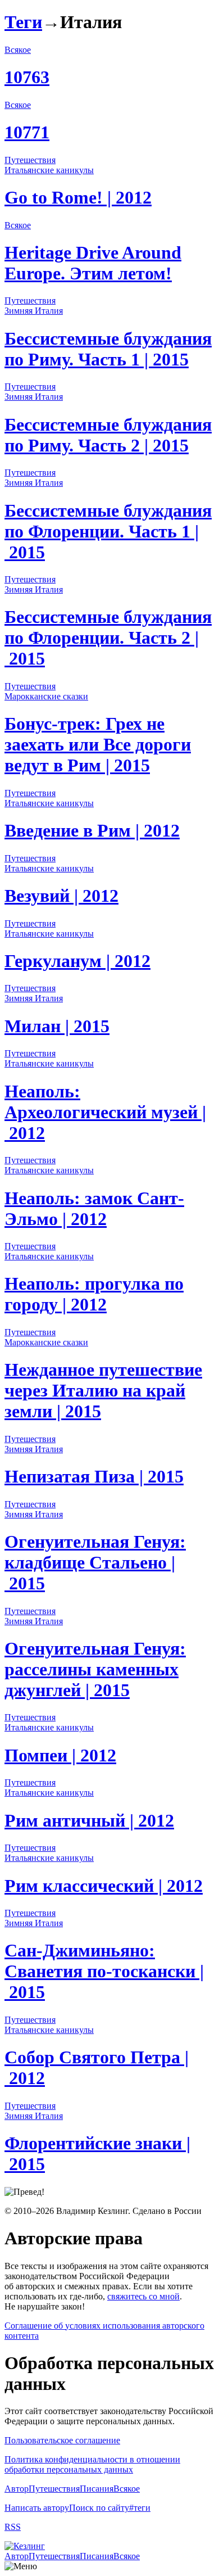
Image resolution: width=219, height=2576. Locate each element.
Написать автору (37, 2508)
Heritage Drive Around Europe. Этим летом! (93, 263)
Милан (57, 1026)
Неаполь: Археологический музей (105, 1112)
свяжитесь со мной (143, 2296)
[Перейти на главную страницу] (25, 2546)
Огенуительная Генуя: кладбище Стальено (95, 1562)
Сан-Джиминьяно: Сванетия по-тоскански (104, 1971)
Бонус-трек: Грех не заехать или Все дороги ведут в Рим (98, 744)
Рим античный (89, 1820)
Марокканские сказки (46, 696)
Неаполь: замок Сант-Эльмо (94, 1208)
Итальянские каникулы (49, 170)
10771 (27, 132)
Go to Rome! (78, 197)
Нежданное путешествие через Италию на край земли (103, 1390)
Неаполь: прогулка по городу (94, 1294)
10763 (27, 77)
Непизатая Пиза (94, 1476)
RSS (13, 2527)
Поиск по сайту (99, 2508)
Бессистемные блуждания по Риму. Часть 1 (108, 349)
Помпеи (60, 1755)
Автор (17, 2489)
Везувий (61, 896)
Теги (23, 22)
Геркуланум (77, 961)
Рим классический (104, 1886)
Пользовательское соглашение (62, 2440)
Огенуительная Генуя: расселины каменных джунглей (95, 1669)
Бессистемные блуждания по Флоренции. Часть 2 (108, 638)
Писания (97, 2489)
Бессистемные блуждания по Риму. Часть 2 (108, 435)
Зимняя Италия (34, 311)
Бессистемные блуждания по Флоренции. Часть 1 (108, 531)
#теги (140, 2508)
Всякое (18, 50)
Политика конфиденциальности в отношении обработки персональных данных (92, 2464)
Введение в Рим (92, 830)
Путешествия (30, 160)
